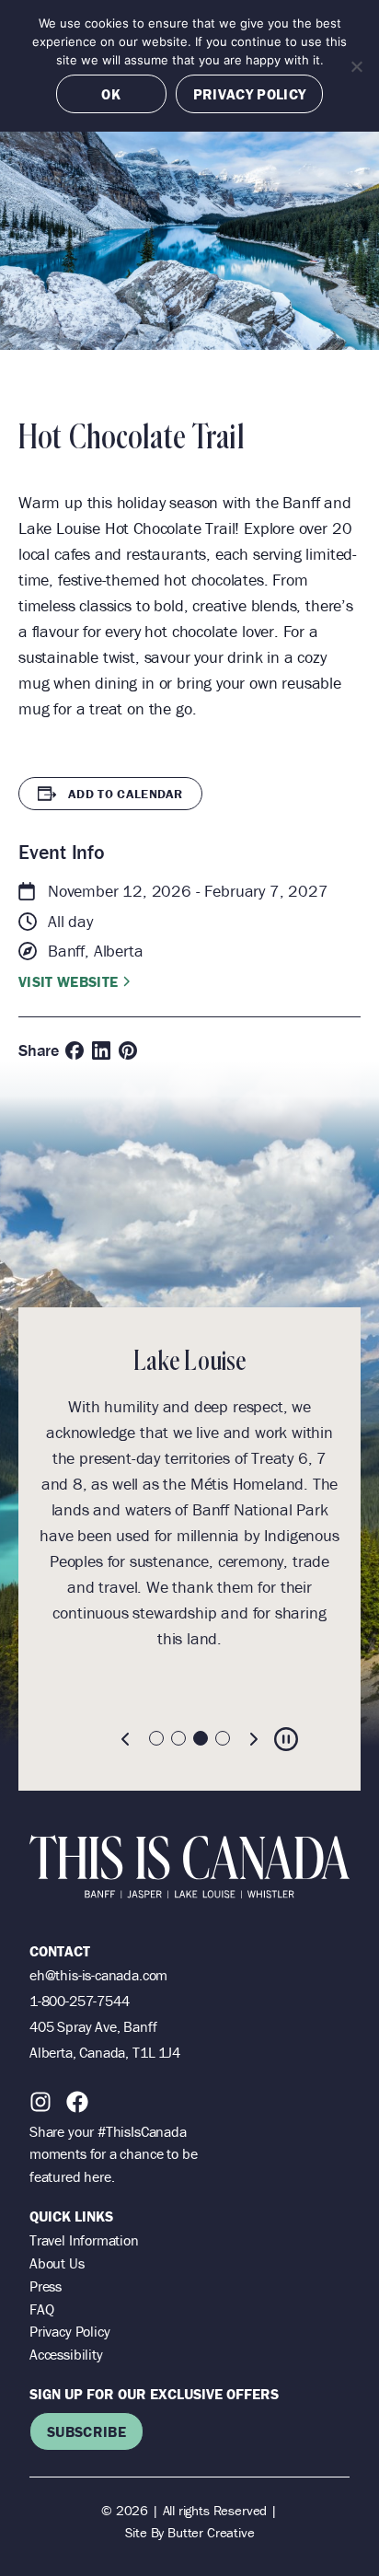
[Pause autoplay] (286, 1739)
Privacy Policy (69, 2331)
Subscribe (86, 2431)
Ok (111, 94)
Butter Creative (211, 2532)
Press (46, 2286)
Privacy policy (249, 94)
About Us (57, 2263)
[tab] (156, 1738)
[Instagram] (40, 2102)
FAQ (41, 2309)
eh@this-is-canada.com (98, 1975)
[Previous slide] (126, 1739)
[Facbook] (77, 2102)
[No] (356, 66)
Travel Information (84, 2240)
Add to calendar (126, 794)
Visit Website (68, 981)
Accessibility (66, 2354)
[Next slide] (253, 1739)
